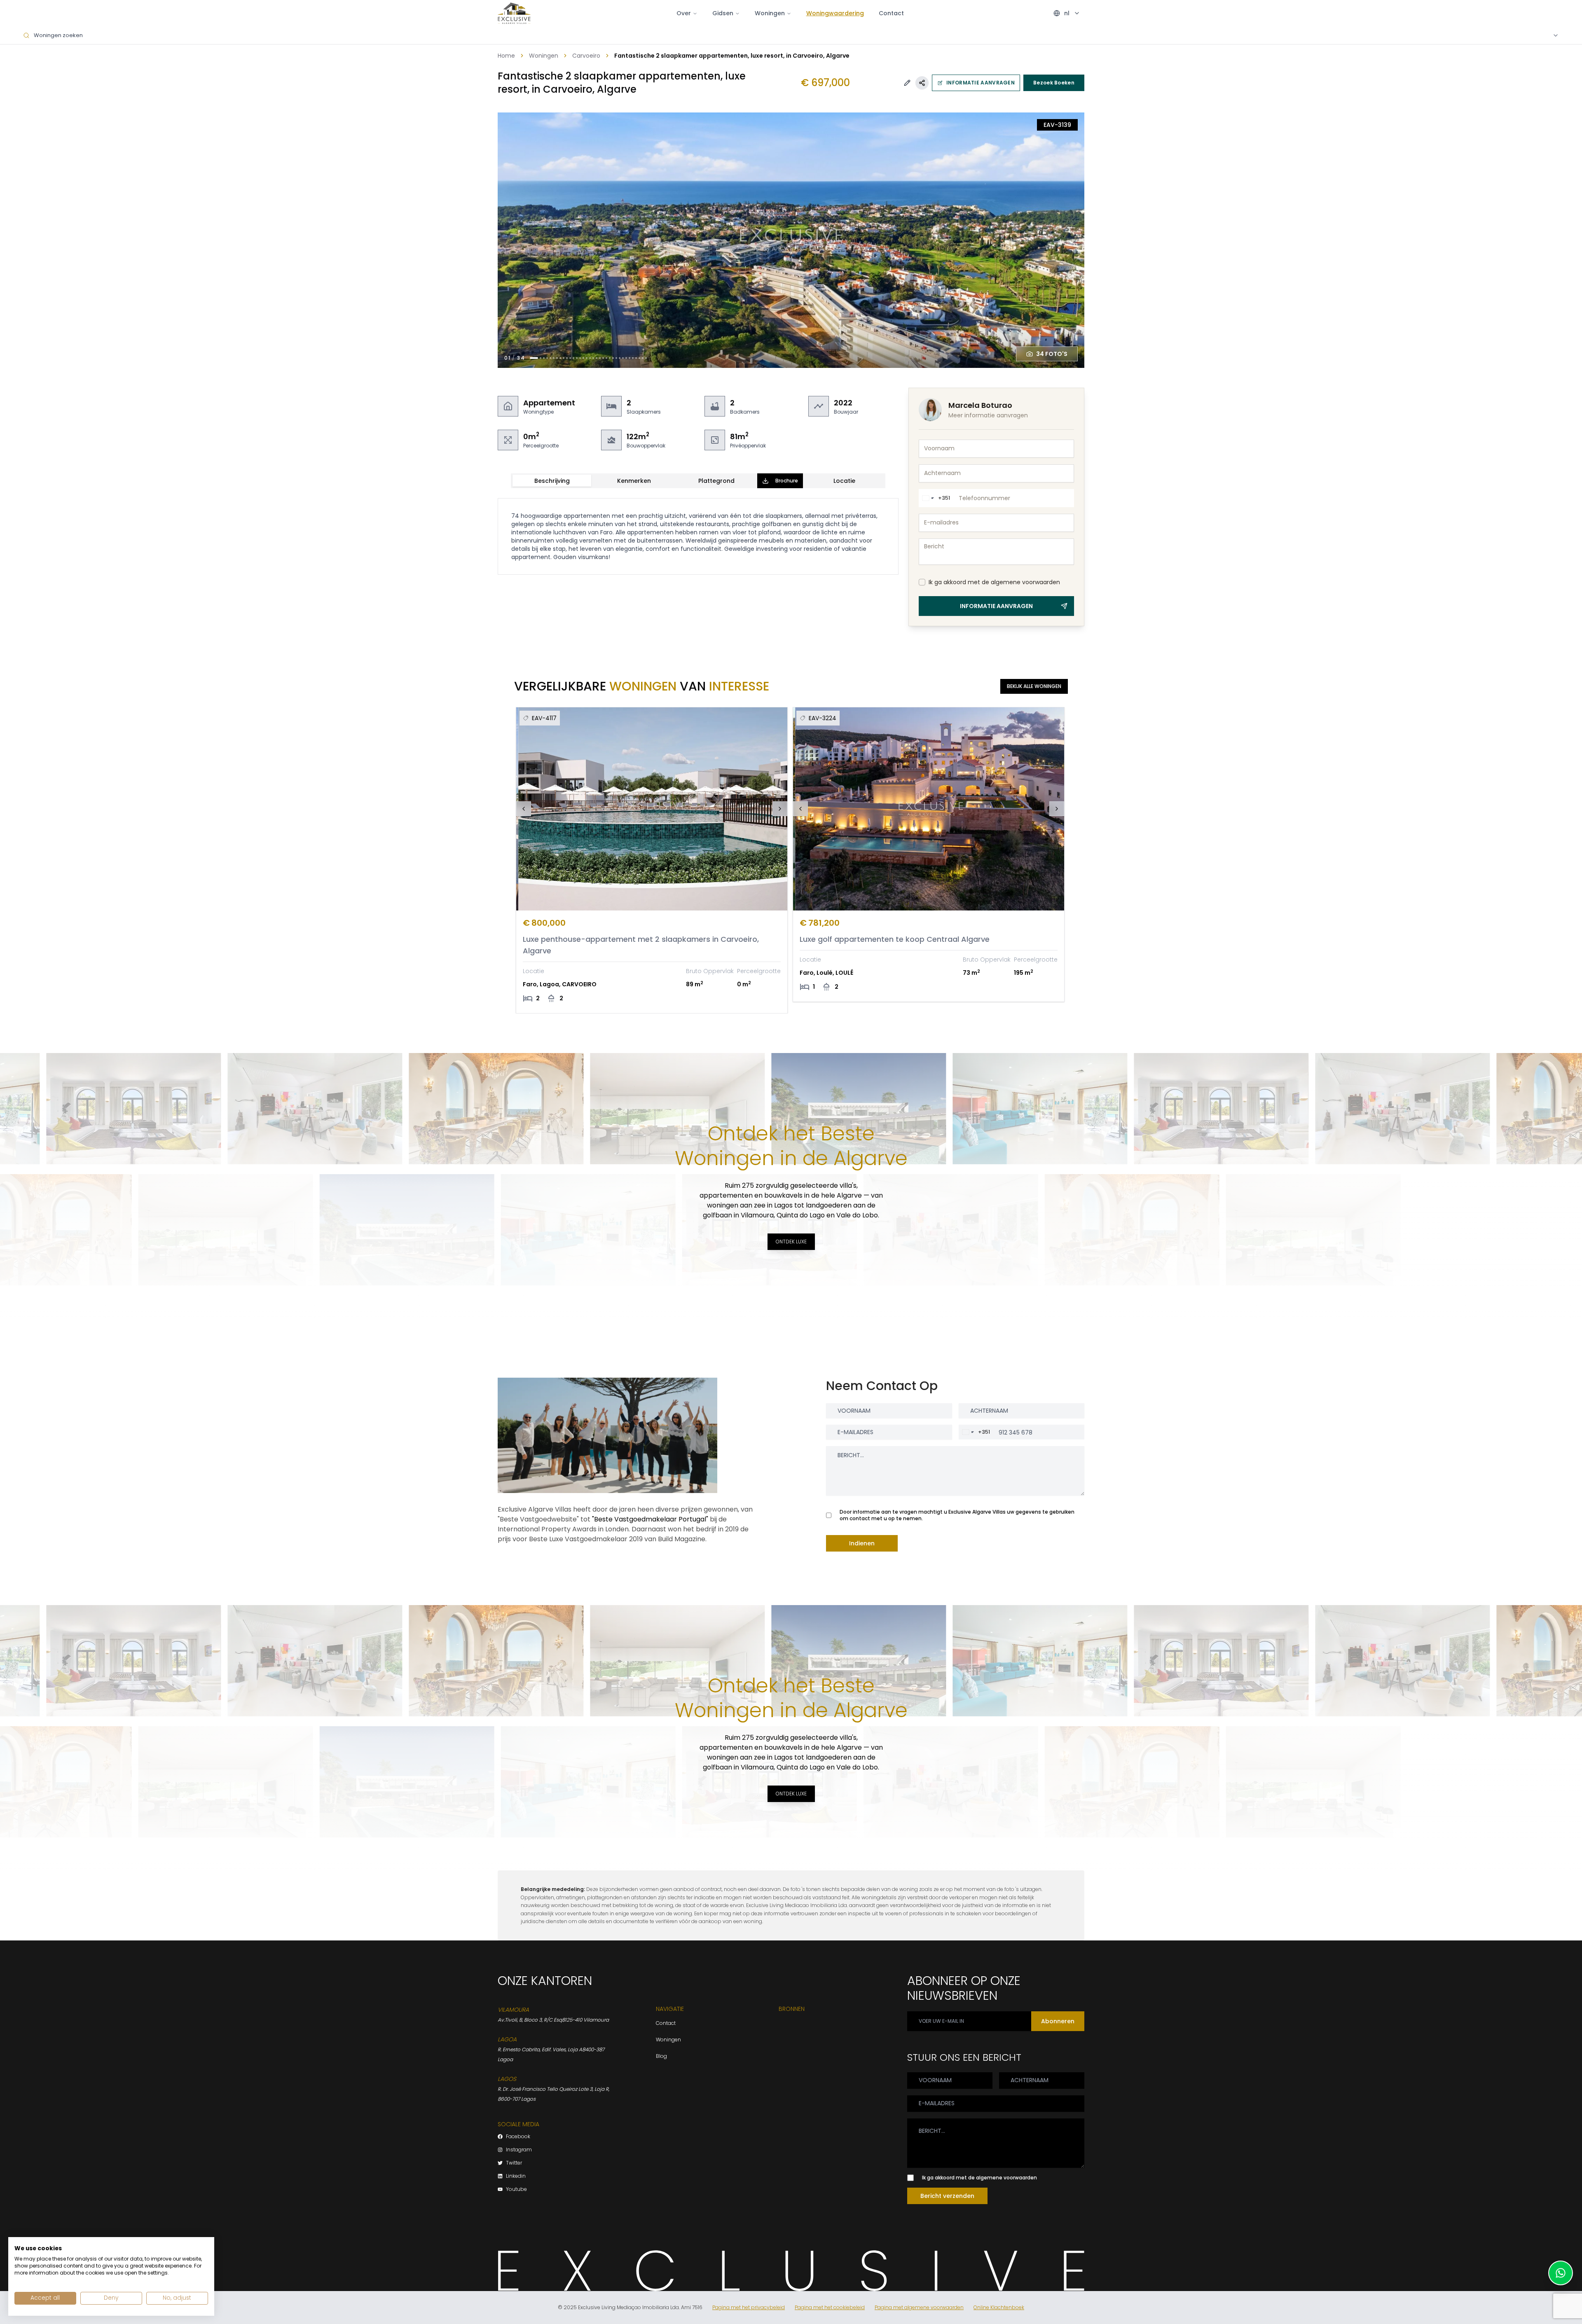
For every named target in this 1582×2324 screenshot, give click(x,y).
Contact (891, 13)
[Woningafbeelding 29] (630, 358)
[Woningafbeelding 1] (534, 358)
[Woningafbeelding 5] (550, 358)
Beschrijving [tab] (552, 481)
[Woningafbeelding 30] (633, 358)
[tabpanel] (698, 536)
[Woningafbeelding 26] (620, 358)
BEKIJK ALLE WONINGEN (1034, 686)
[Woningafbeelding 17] (590, 358)
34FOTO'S (1052, 354)
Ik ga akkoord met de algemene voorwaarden (994, 582)
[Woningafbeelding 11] (570, 358)
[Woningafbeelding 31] (636, 358)
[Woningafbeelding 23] (610, 358)
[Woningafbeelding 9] (564, 358)
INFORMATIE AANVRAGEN (981, 83)
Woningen (544, 56)
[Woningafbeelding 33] (643, 358)
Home (506, 56)
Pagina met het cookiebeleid (830, 2308)
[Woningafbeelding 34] (646, 358)
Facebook (518, 2137)
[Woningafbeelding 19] (597, 358)
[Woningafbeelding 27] (623, 358)
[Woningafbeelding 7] (557, 358)
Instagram (519, 2150)
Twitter (514, 2163)
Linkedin (516, 2176)
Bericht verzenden (947, 2196)
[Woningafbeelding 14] (580, 358)
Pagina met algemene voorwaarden (919, 2308)
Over (684, 13)
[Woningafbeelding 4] (547, 358)
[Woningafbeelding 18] (593, 358)
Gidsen (723, 13)
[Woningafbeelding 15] (583, 358)
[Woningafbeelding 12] (573, 358)
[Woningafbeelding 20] (600, 358)
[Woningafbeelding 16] (587, 358)
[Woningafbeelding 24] (613, 358)
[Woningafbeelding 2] (541, 358)
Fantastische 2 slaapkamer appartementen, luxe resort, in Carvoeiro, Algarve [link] (732, 56)
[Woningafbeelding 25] (616, 358)
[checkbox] (922, 582)
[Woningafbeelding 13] (577, 358)
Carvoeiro (586, 56)
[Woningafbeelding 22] (606, 358)
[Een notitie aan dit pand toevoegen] (907, 83)
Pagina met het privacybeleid (749, 2308)
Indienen (862, 1543)
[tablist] (698, 481)
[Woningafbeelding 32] (639, 358)
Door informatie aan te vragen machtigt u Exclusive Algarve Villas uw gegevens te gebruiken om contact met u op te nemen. (957, 1515)
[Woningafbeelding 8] (560, 358)
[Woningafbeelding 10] (567, 358)
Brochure (787, 481)
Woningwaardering (835, 13)
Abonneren (1058, 2021)
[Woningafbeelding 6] (554, 358)
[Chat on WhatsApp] (1561, 2273)
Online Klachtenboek (999, 2308)
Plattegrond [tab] (716, 481)
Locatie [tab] (844, 481)
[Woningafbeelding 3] (544, 358)
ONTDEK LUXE (791, 1242)
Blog (661, 2056)
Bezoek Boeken (1054, 83)
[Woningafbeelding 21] (603, 358)
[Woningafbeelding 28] (626, 358)
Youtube (516, 2189)
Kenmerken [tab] (634, 481)
